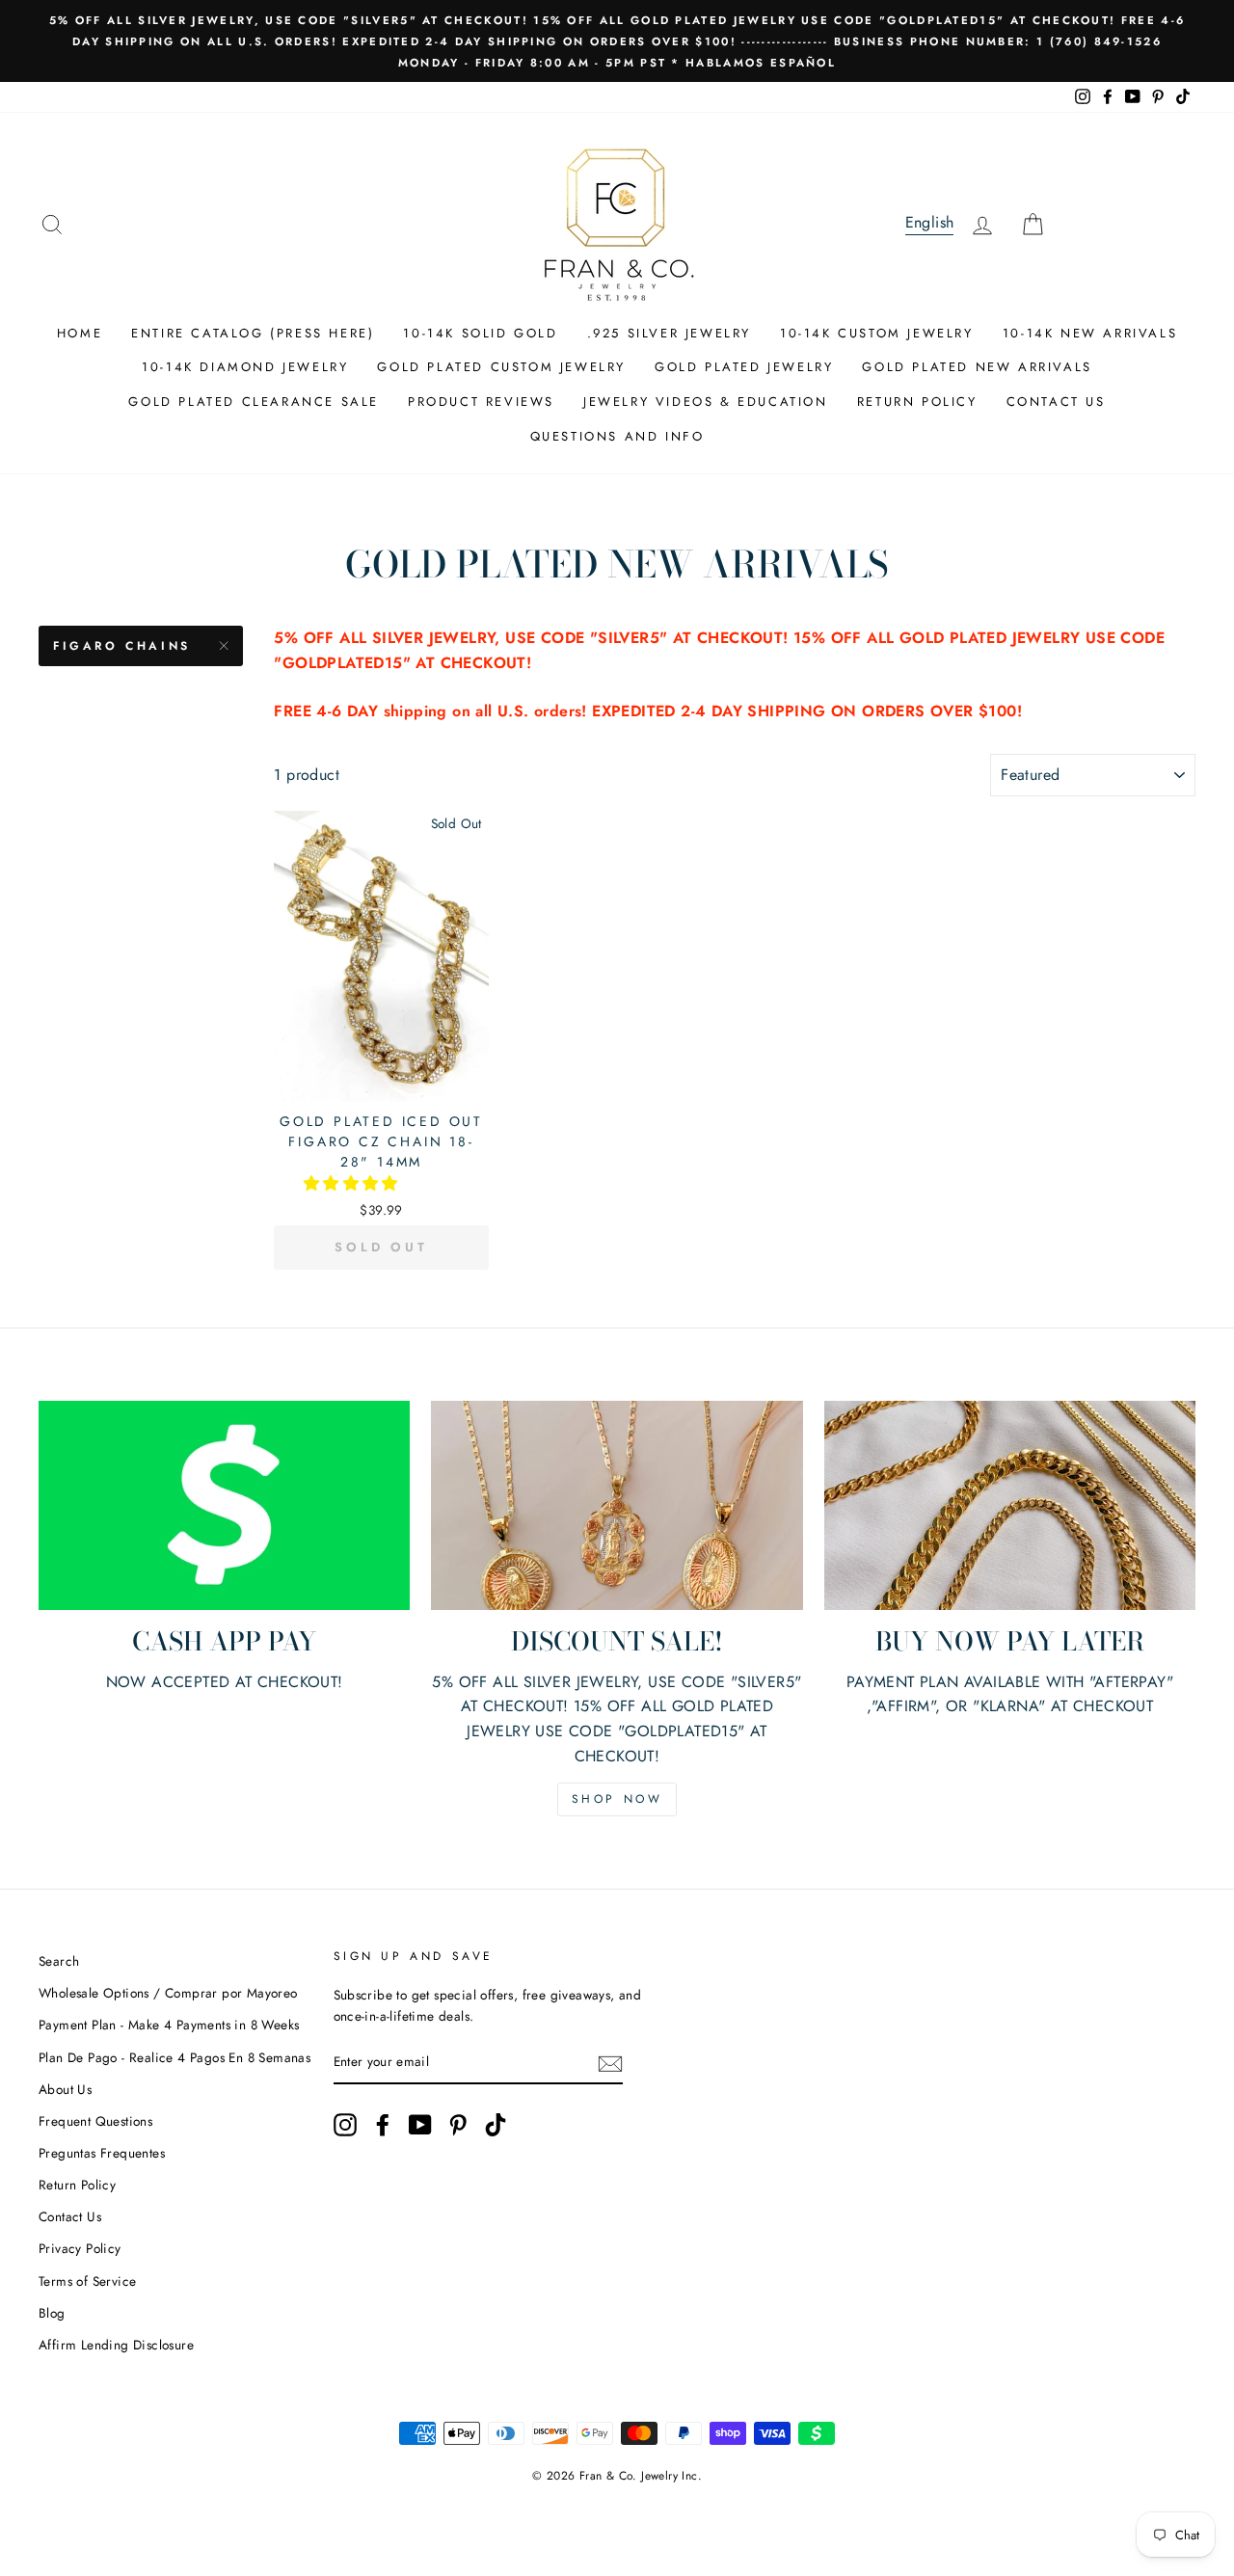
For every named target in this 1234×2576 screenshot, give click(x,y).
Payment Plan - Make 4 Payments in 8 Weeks (169, 2025)
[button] (353, 1183)
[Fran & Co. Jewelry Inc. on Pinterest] (458, 2125)
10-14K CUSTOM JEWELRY (877, 333)
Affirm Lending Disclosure (116, 2345)
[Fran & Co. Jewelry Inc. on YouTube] (420, 2125)
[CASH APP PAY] (224, 1505)
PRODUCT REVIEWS (481, 402)
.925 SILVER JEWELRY (669, 333)
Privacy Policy (80, 2248)
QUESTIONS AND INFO (617, 436)
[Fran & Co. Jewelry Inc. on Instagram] (345, 2125)
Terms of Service (87, 2281)
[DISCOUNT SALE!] (617, 1505)
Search (59, 1961)
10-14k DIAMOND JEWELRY (245, 367)
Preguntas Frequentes (102, 2153)
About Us (65, 2089)
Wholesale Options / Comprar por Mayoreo (168, 1993)
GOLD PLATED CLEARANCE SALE (254, 402)
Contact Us (70, 2216)
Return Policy (77, 2185)
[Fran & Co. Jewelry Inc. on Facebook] (383, 2125)
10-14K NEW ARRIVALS (1090, 333)
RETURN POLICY (917, 402)
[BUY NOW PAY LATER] (1010, 1505)
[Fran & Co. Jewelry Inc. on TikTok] (496, 2125)
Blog (52, 2313)
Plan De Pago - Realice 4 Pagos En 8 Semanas (174, 2057)
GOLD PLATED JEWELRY (744, 367)
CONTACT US (1056, 402)
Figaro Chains (122, 646)
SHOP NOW (617, 1799)
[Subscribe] (610, 2063)
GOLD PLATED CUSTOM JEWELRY (501, 367)
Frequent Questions (95, 2121)
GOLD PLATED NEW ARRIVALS (977, 367)
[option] (617, 41)
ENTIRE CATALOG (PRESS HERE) (253, 333)
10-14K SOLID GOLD (480, 333)
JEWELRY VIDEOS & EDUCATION (706, 402)
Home (80, 333)
